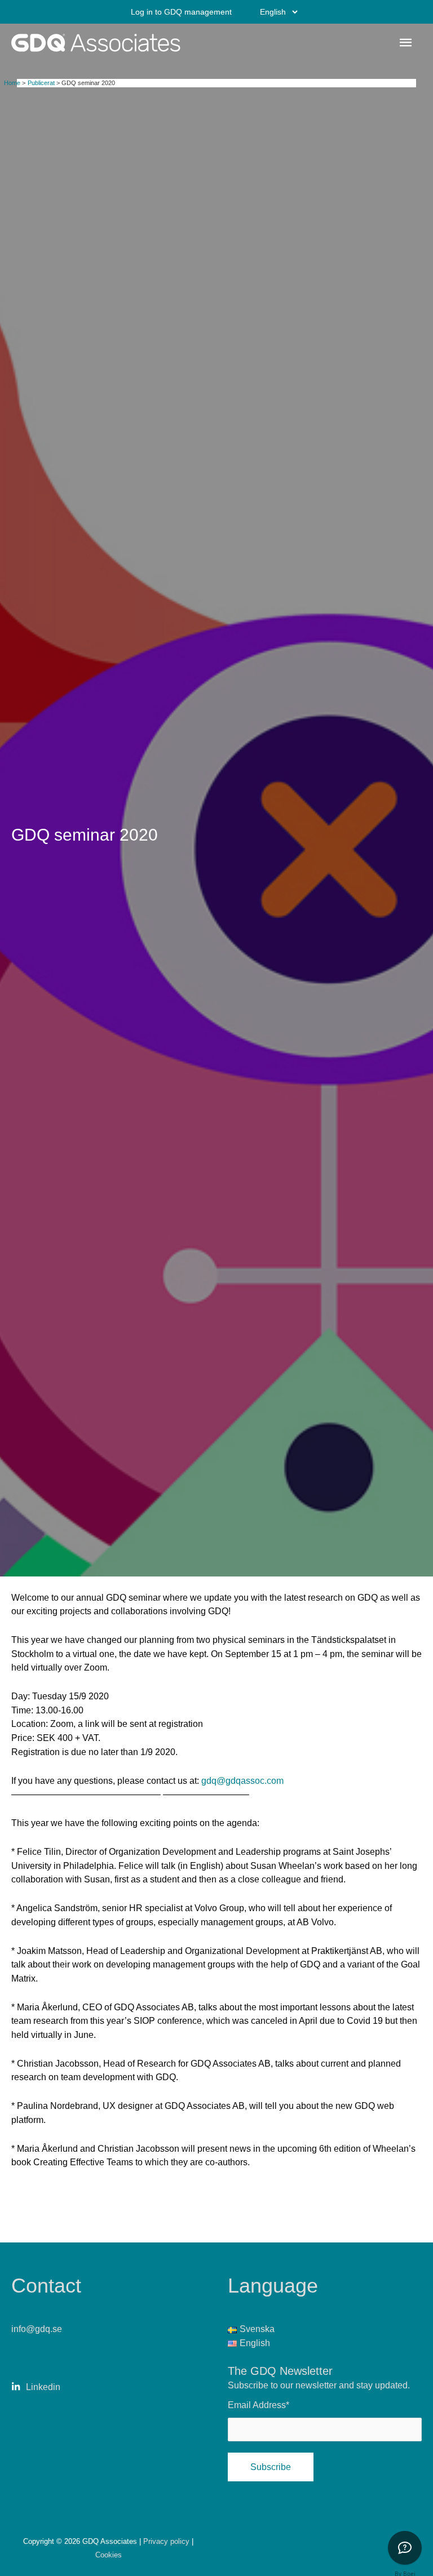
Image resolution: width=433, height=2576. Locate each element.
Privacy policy (167, 2541)
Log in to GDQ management (181, 12)
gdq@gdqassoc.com (242, 1780)
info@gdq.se (37, 2329)
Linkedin (43, 2387)
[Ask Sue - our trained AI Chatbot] (405, 2548)
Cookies (109, 2555)
